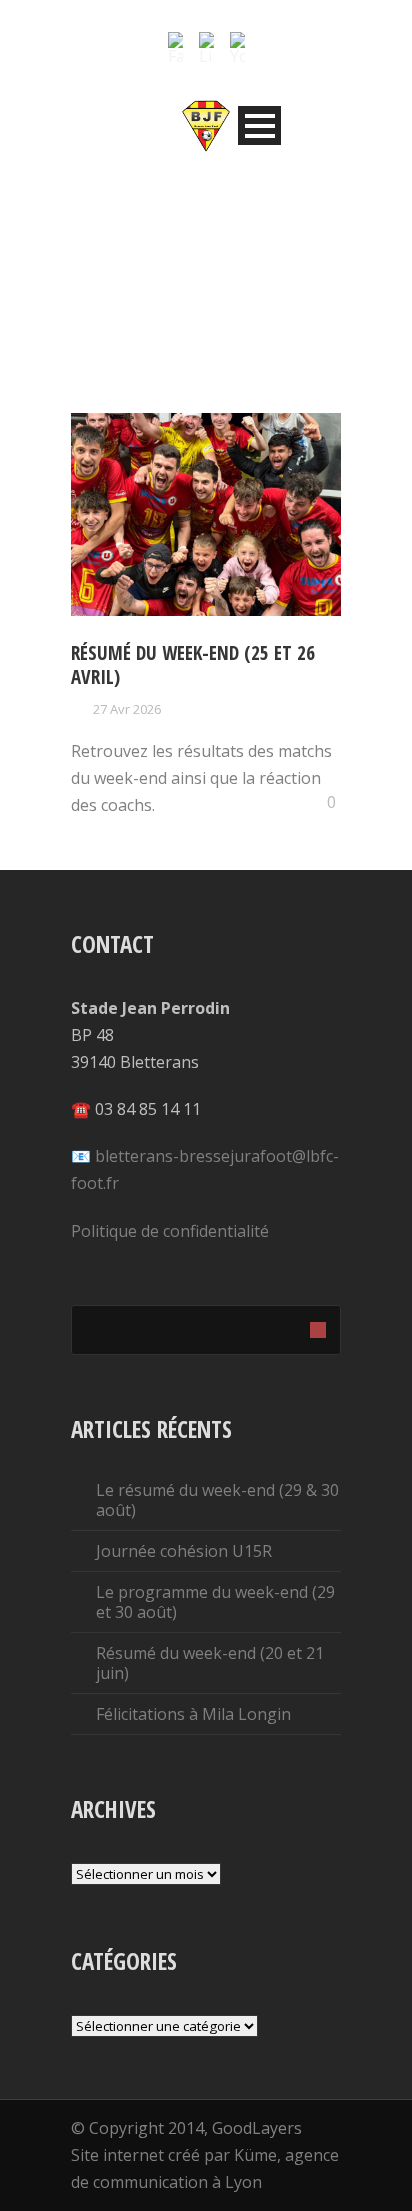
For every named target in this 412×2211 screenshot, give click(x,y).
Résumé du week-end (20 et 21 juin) (210, 1663)
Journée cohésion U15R (184, 1551)
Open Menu (259, 125)
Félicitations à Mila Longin (193, 1714)
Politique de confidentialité (170, 1231)
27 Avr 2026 (127, 709)
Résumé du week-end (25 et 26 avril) (193, 665)
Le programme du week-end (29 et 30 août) (215, 1602)
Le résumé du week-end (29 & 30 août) (217, 1500)
